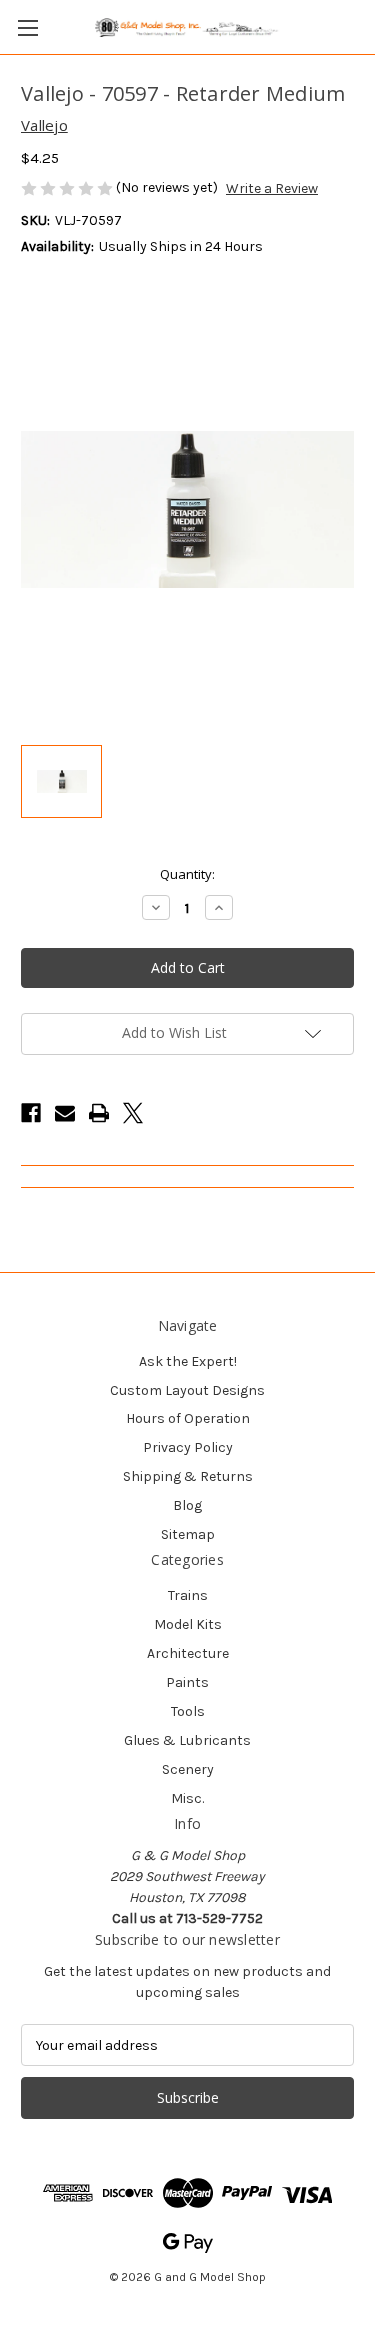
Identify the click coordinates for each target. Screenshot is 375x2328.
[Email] (65, 1113)
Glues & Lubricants (187, 1740)
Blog (187, 1505)
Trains (188, 1595)
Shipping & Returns (188, 1476)
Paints (187, 1682)
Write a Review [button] (272, 188)
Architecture (188, 1653)
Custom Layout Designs (187, 1390)
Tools (188, 1711)
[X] (133, 1113)
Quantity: (187, 874)
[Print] (99, 1113)
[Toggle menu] (27, 27)
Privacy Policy (188, 1447)
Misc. (187, 1798)
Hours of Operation (188, 1418)
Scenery (188, 1769)
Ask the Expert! (188, 1361)
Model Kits (188, 1624)
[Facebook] (31, 1113)
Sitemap (188, 1534)
